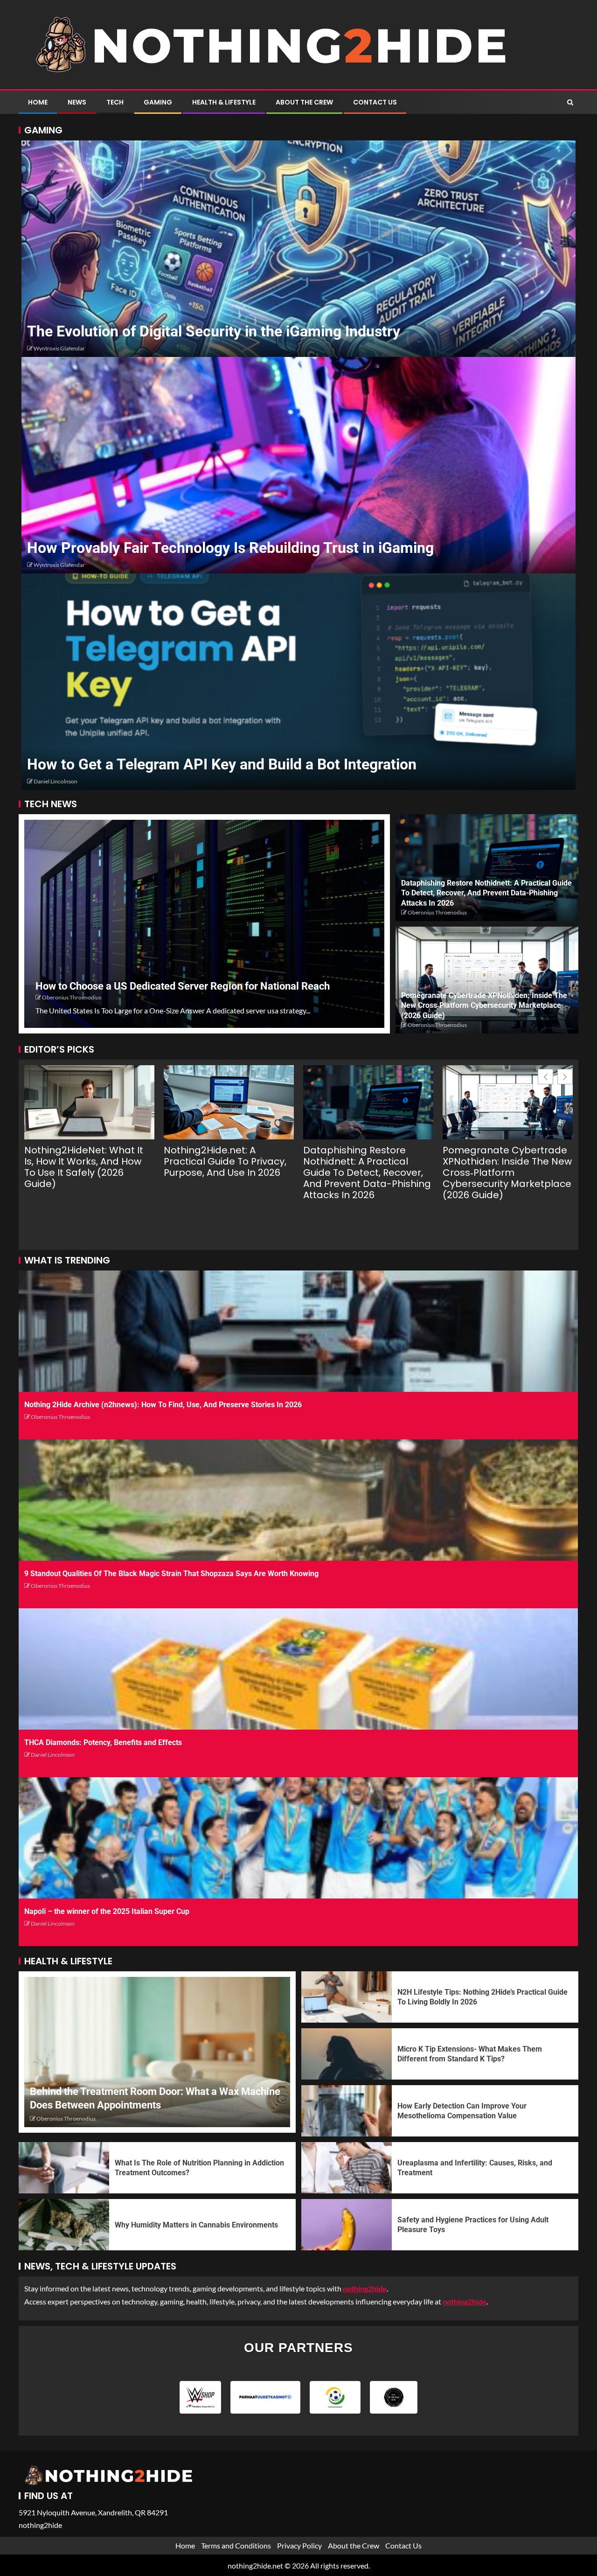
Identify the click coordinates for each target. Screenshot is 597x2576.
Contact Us (375, 102)
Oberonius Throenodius (72, 997)
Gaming (158, 102)
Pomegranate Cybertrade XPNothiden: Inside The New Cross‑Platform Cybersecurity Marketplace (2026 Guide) (484, 1005)
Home (38, 102)
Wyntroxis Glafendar (59, 348)
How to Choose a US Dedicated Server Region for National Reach (183, 986)
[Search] (570, 102)
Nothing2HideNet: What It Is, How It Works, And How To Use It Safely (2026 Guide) (84, 1167)
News (77, 102)
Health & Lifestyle (224, 102)
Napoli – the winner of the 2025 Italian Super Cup (107, 1911)
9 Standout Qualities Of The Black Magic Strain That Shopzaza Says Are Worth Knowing (171, 1574)
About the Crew (304, 102)
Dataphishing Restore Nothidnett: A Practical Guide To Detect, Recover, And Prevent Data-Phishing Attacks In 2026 (486, 893)
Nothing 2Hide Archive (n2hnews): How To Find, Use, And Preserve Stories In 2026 (163, 1405)
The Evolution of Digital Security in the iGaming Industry (214, 331)
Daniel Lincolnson (56, 781)
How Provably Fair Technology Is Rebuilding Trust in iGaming (230, 548)
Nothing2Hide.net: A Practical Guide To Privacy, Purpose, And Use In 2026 (225, 1161)
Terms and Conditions (236, 2545)
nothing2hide (465, 2301)
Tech (115, 102)
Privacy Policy (299, 2545)
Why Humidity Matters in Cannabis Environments (196, 2225)
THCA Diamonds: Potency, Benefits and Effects (103, 1742)
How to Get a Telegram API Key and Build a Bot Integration (222, 764)
